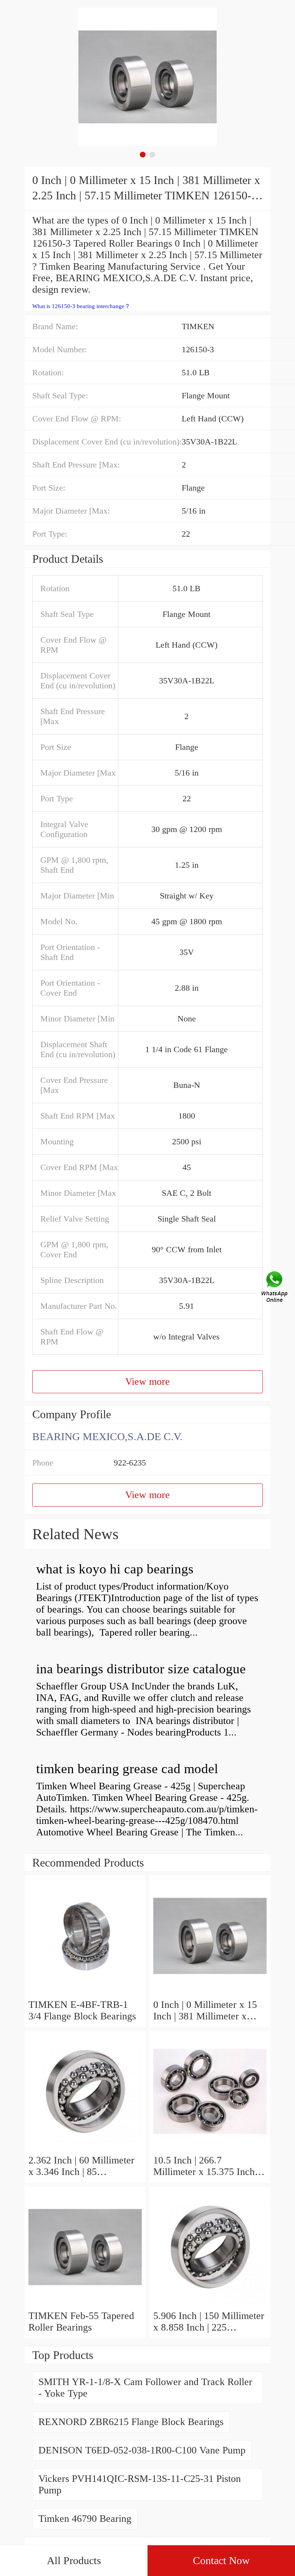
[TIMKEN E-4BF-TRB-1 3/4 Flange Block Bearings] (85, 1993)
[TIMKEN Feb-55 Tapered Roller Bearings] (85, 2304)
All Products (74, 2560)
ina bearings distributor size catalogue (141, 1669)
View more (147, 1382)
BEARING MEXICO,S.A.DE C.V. (107, 1436)
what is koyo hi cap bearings (115, 1569)
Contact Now (221, 2560)
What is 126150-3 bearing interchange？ (81, 306)
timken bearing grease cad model (127, 1769)
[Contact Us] (275, 1288)
